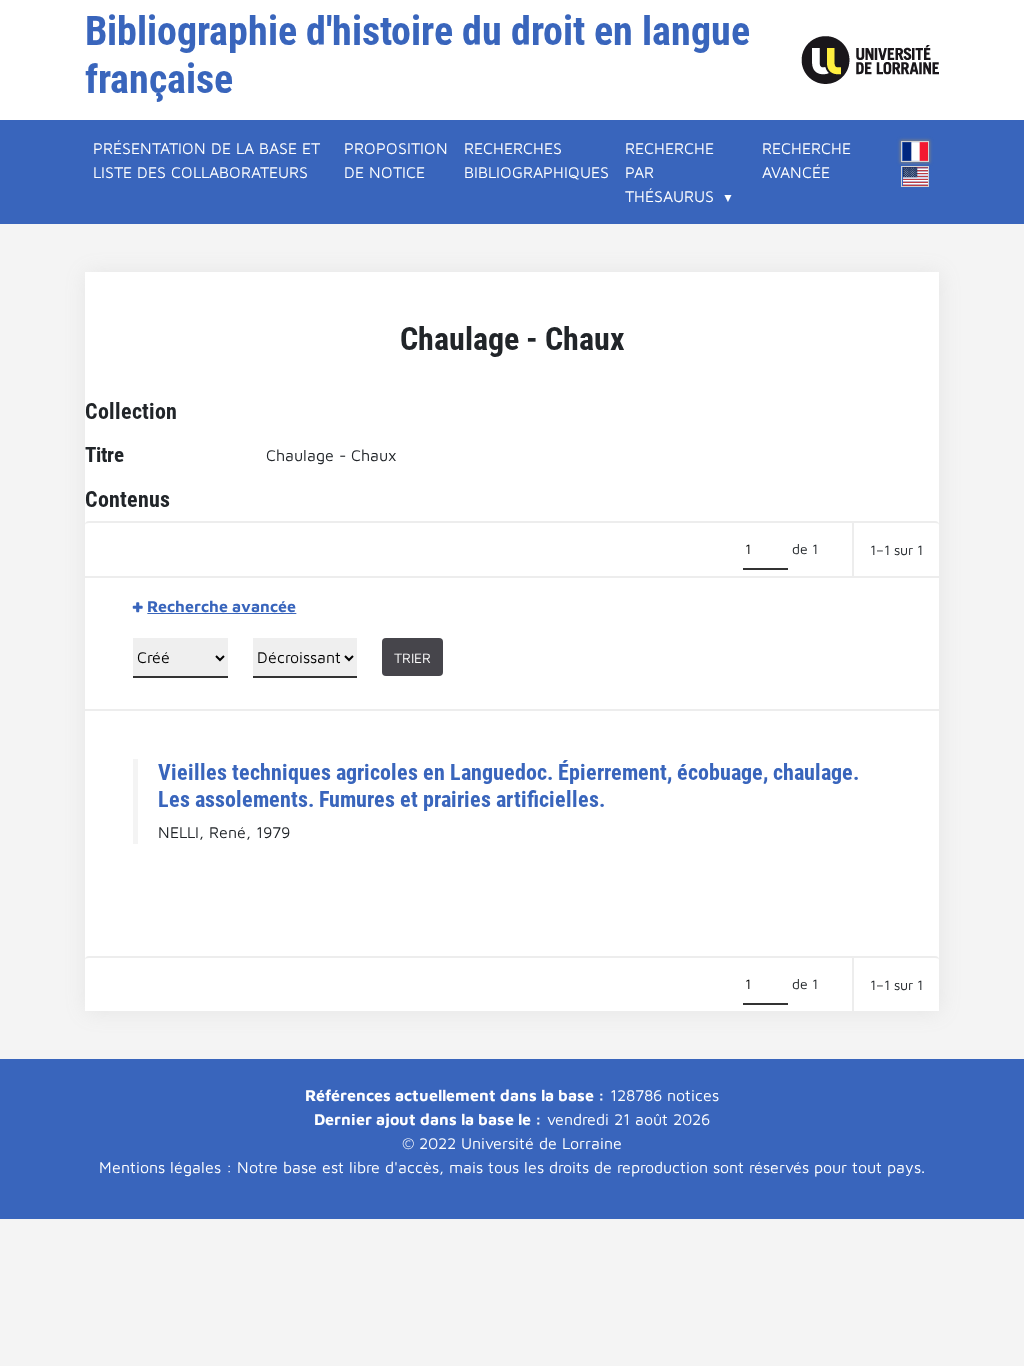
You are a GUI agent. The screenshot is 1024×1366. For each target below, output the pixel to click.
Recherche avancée (806, 160)
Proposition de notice (396, 160)
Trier (412, 657)
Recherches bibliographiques (536, 160)
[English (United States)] (915, 176)
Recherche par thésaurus (669, 172)
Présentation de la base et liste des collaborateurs (206, 160)
